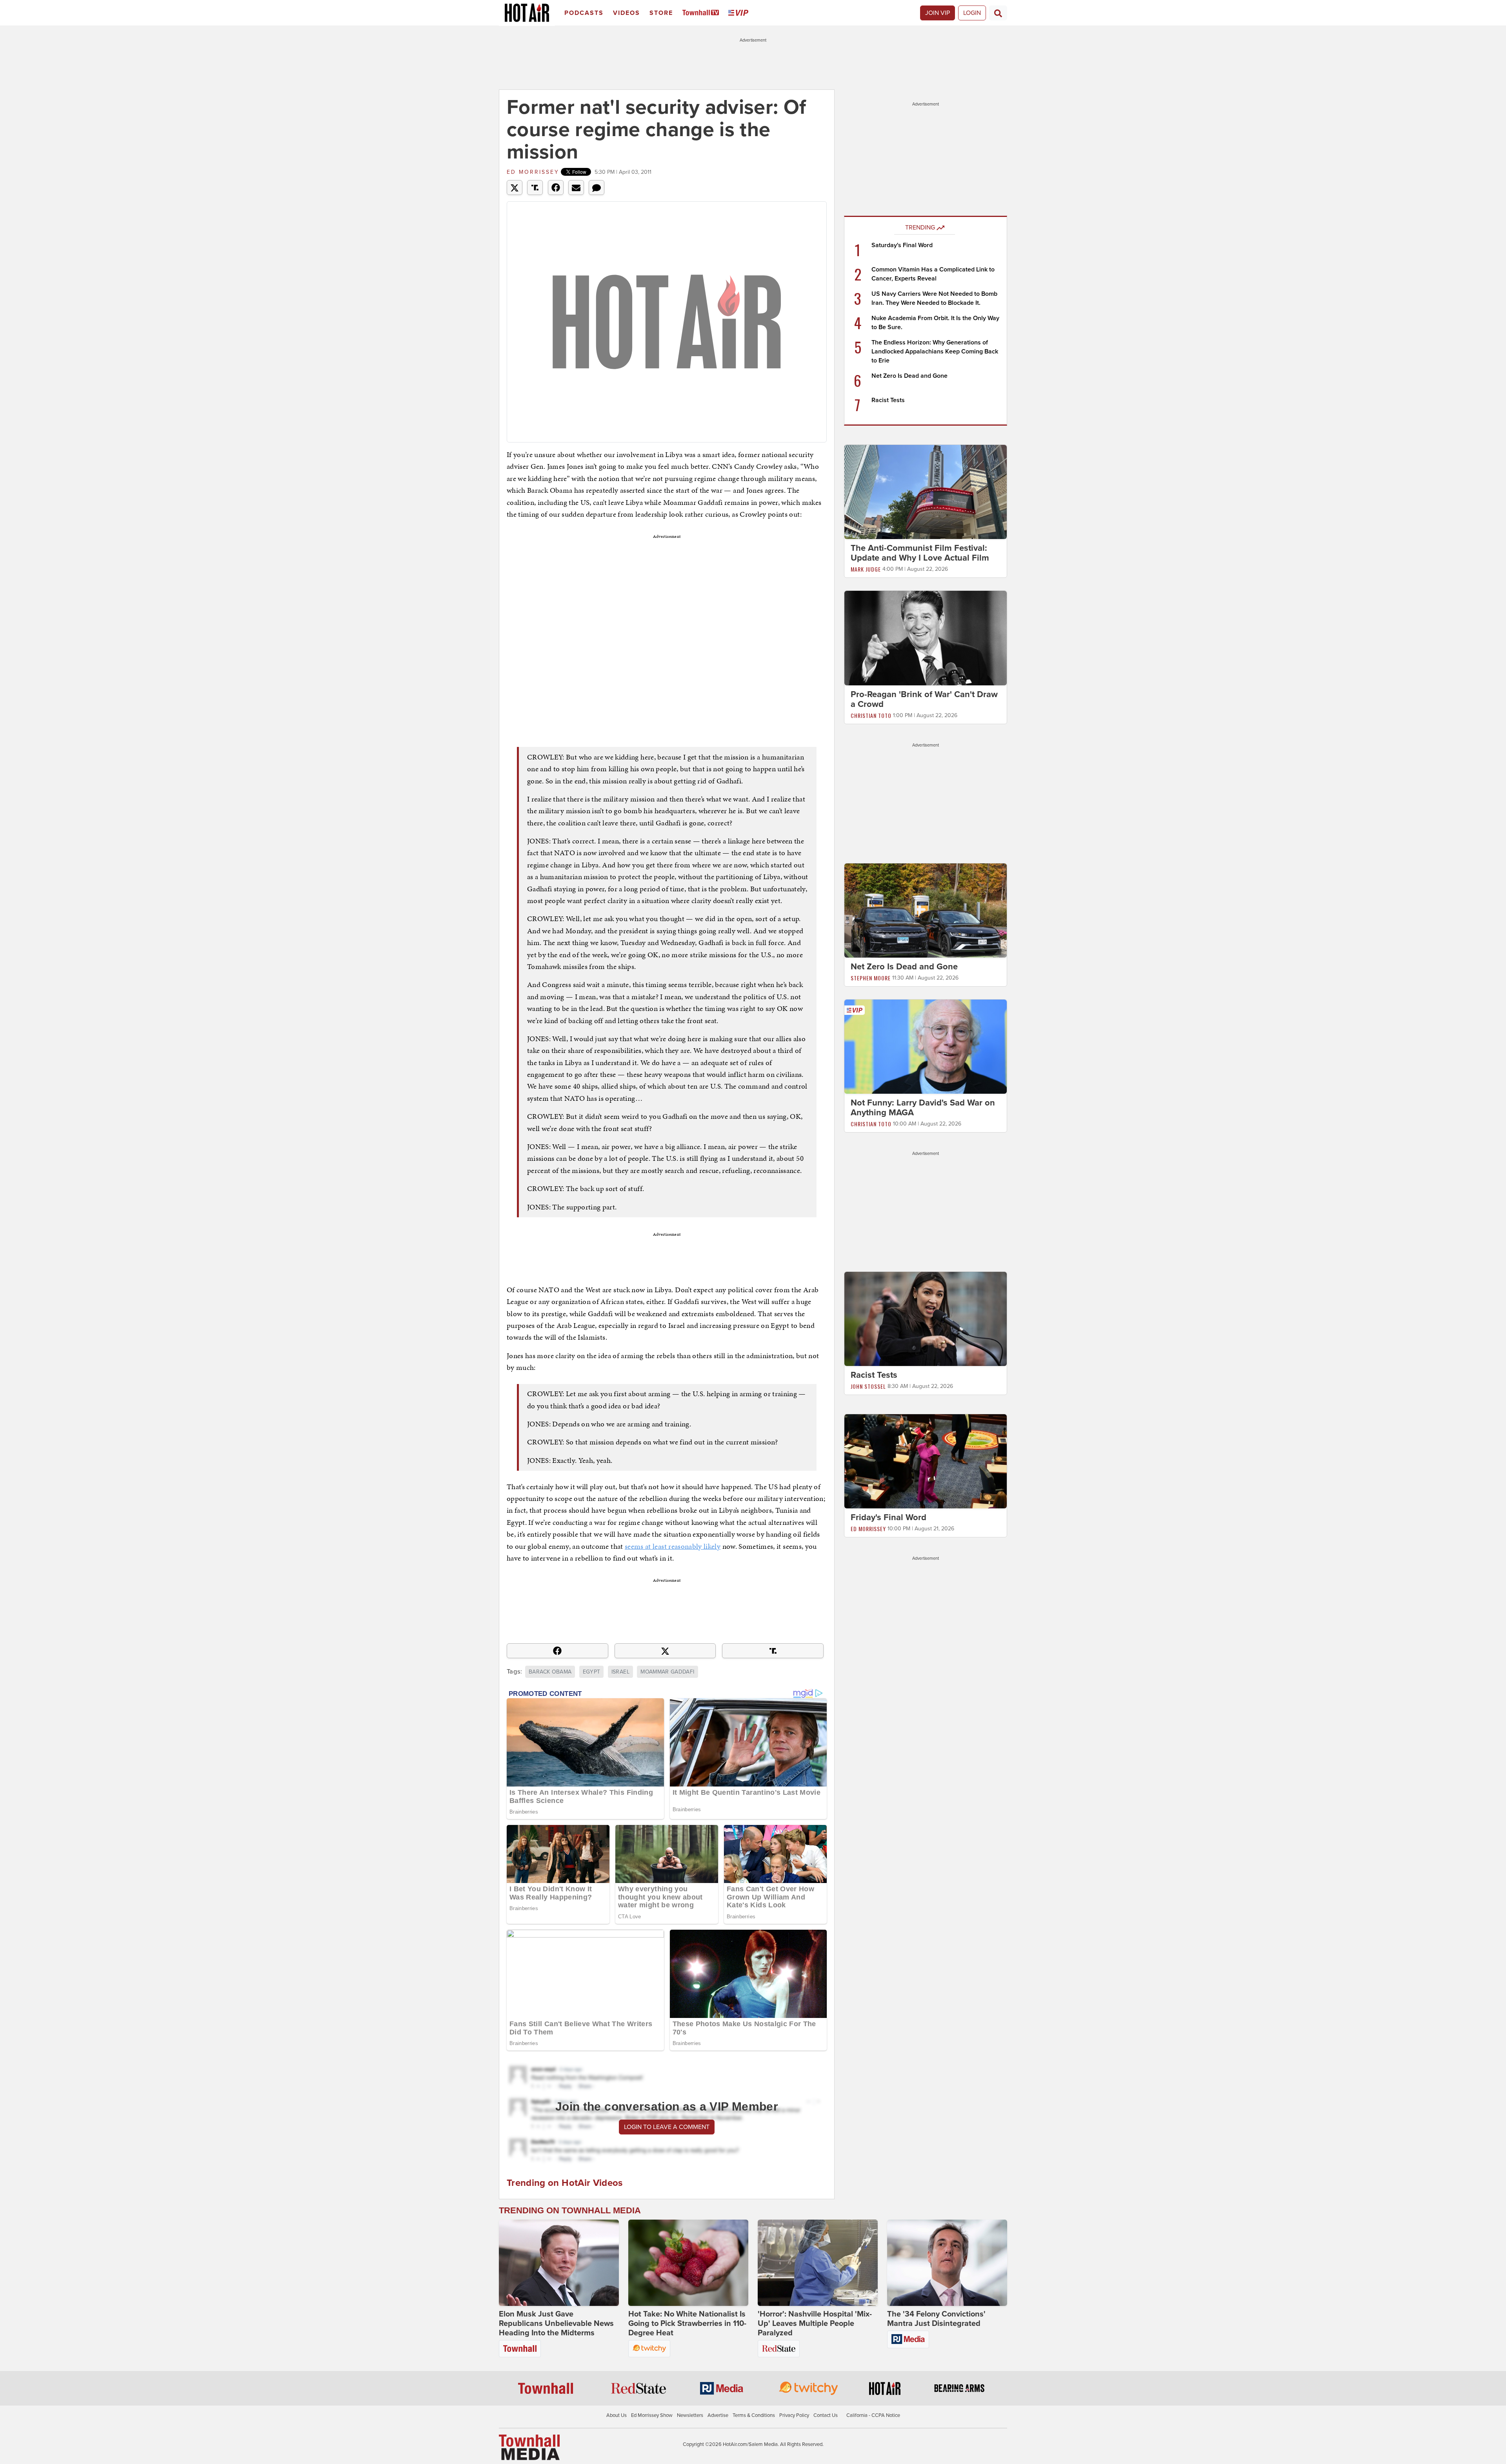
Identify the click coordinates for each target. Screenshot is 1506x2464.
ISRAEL (620, 1672)
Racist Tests (888, 400)
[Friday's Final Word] (926, 1461)
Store (661, 13)
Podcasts (584, 13)
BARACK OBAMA (550, 1672)
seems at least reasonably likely (673, 1546)
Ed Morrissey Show (652, 2415)
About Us (617, 2415)
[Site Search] (998, 13)
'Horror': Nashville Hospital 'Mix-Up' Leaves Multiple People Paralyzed (815, 2324)
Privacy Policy (794, 2415)
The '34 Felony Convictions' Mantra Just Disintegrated (936, 2319)
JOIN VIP (938, 13)
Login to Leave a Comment (667, 2127)
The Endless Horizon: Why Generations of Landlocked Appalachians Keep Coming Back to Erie (935, 351)
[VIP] (740, 13)
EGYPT (592, 1672)
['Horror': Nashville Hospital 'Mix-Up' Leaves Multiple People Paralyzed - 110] (818, 2263)
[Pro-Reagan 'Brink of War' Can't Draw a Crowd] (926, 637)
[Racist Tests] (926, 1319)
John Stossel (868, 1386)
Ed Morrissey (533, 172)
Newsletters (690, 2415)
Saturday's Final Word (902, 245)
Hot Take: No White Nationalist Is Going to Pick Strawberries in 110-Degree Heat (687, 2324)
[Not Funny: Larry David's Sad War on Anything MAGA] (926, 1046)
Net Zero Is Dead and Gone (909, 376)
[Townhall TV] (702, 13)
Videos (627, 13)
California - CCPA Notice (873, 2415)
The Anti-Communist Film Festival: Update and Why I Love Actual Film (920, 553)
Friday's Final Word (889, 1517)
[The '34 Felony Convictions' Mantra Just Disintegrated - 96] (947, 2263)
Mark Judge (866, 569)
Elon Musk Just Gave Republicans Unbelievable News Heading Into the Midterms (556, 2324)
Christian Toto (871, 715)
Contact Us (826, 2415)
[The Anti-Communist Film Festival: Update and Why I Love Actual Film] (926, 492)
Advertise (718, 2415)
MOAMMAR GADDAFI (667, 1672)
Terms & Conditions (754, 2415)
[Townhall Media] (529, 2447)
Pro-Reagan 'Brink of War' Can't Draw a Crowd (924, 699)
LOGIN (972, 13)
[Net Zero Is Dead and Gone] (926, 910)
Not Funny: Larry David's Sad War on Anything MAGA (923, 1108)
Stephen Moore (871, 978)
